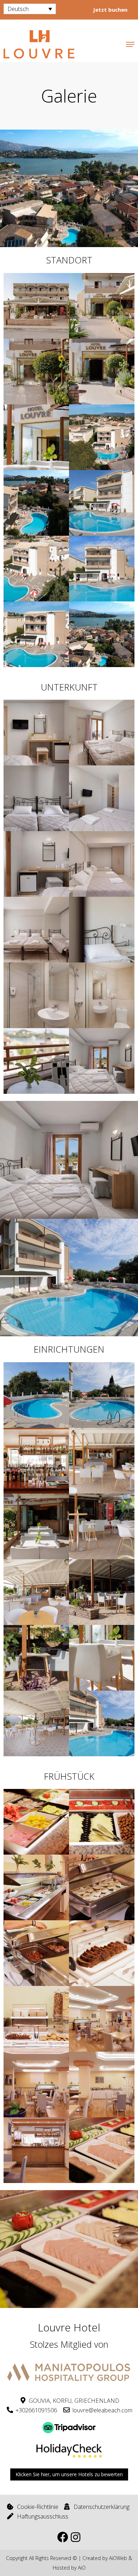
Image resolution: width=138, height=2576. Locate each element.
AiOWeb (118, 2558)
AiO (82, 2568)
